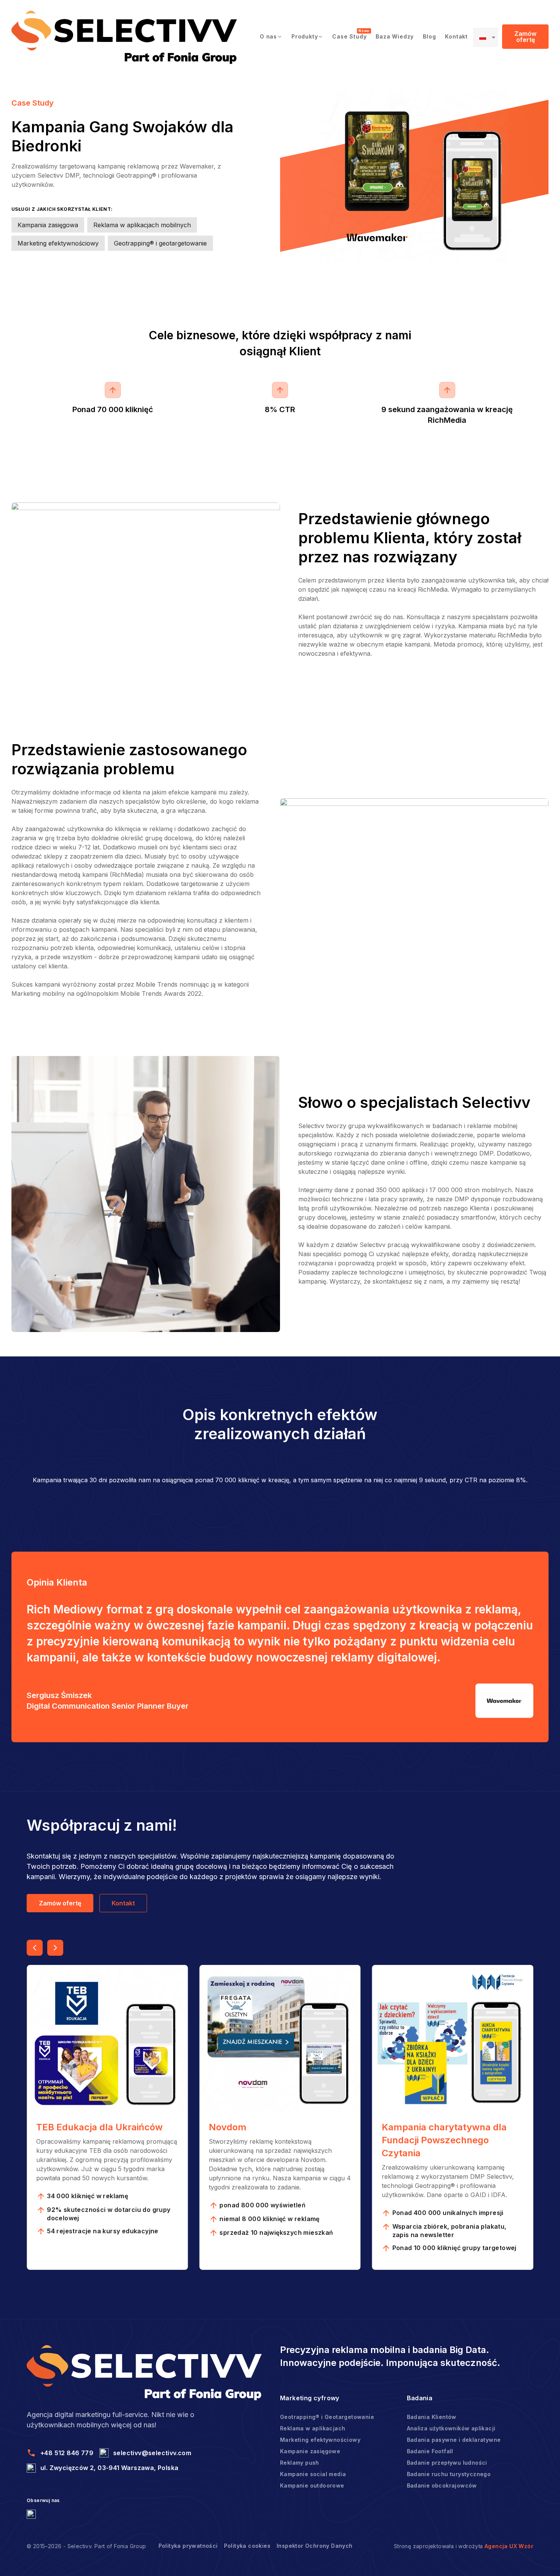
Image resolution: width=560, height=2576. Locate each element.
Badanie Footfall (430, 2451)
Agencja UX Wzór (509, 2546)
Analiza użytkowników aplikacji (451, 2428)
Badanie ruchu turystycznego (449, 2474)
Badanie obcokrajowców (442, 2485)
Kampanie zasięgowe (310, 2451)
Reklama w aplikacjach (313, 2428)
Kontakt (123, 1903)
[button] (271, 37)
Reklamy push (300, 2463)
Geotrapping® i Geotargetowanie (327, 2417)
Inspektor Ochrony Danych (315, 2546)
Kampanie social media (313, 2474)
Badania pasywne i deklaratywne (454, 2440)
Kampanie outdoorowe (312, 2485)
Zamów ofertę (525, 37)
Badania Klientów (432, 2417)
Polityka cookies (247, 2546)
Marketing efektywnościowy (320, 2440)
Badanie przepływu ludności (447, 2463)
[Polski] (485, 37)
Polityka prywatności (188, 2546)
